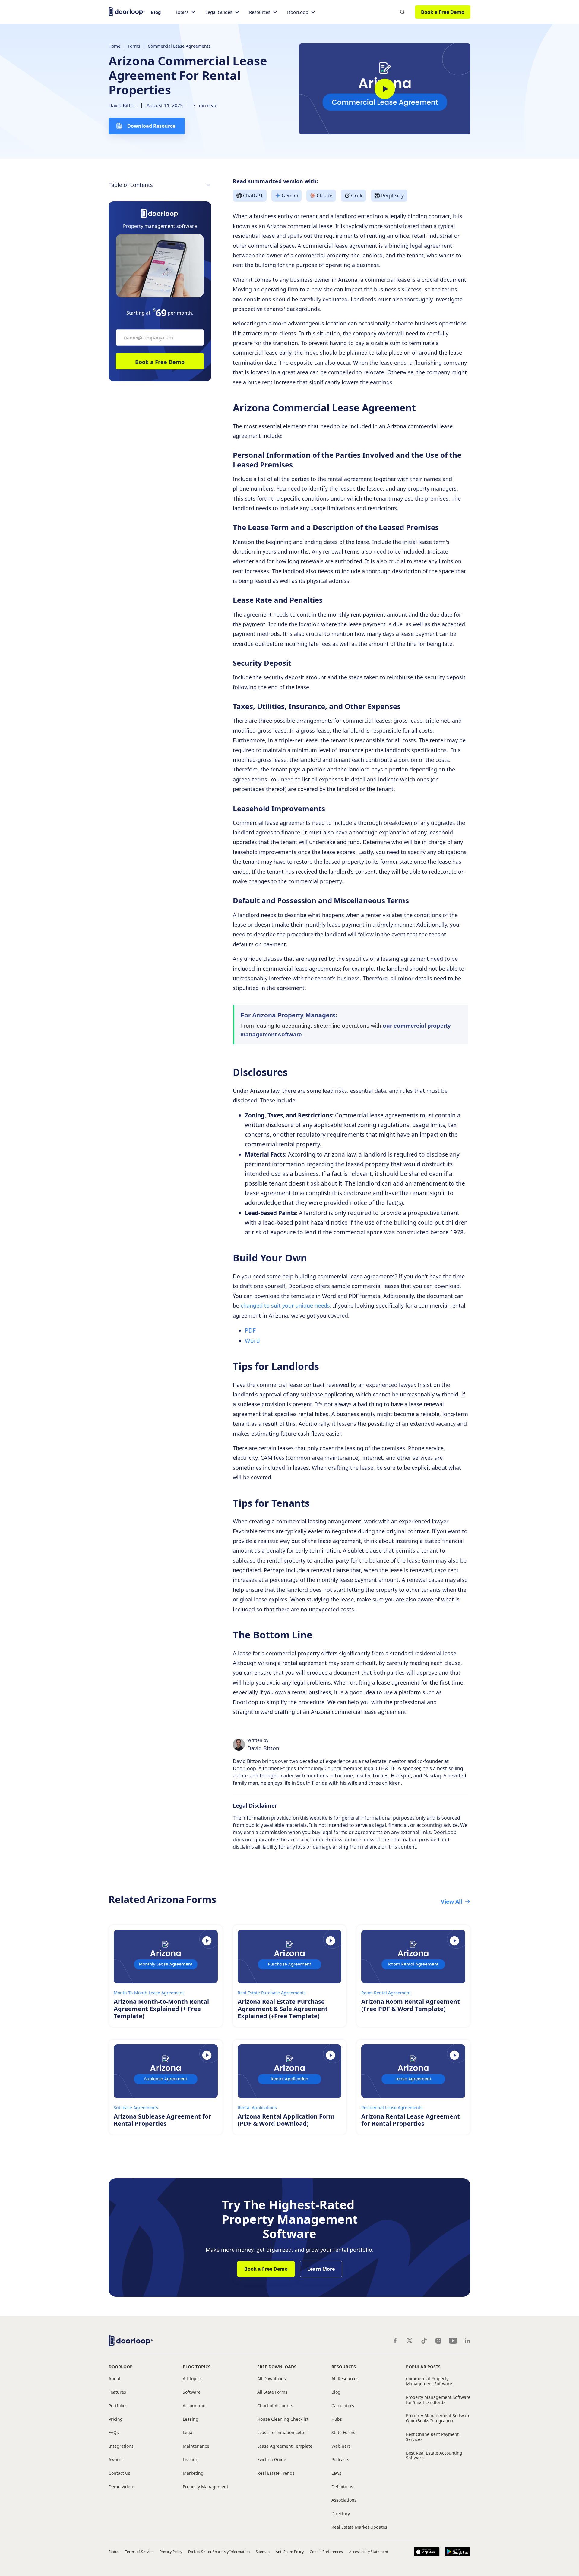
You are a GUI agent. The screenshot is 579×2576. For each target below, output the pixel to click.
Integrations (121, 2446)
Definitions (342, 2487)
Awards (116, 2460)
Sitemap (263, 2552)
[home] (127, 11)
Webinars (341, 2446)
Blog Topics (197, 2367)
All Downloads (272, 2379)
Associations (344, 2500)
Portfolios (118, 2406)
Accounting (194, 2406)
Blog (156, 12)
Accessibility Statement (369, 2552)
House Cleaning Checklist (283, 2419)
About (115, 2379)
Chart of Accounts (275, 2406)
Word (252, 1341)
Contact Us (119, 2473)
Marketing (193, 2473)
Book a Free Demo (443, 12)
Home (114, 46)
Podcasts (340, 2460)
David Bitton (123, 105)
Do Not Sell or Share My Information (219, 2552)
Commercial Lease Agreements (179, 46)
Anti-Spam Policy (290, 2552)
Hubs (337, 2419)
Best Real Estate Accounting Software (434, 2456)
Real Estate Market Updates (359, 2527)
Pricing (116, 2419)
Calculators (343, 2406)
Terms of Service (139, 2552)
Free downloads (277, 2367)
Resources (344, 2367)
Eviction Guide (272, 2460)
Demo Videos (122, 2487)
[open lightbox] (385, 89)
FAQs (114, 2433)
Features (117, 2392)
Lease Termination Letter (282, 2433)
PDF (250, 1330)
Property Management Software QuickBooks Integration (438, 2418)
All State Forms (272, 2392)
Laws (336, 2473)
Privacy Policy (171, 2552)
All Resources (345, 2379)
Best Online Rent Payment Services (432, 2437)
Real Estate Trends (276, 2473)
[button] (186, 12)
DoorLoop (121, 2367)
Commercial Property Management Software (429, 2381)
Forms (134, 46)
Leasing (191, 2419)
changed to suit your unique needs (285, 1305)
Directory (341, 2514)
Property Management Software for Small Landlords (438, 2400)
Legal (188, 2433)
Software (192, 2392)
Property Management (206, 2487)
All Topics (192, 2379)
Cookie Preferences (326, 2552)
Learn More (321, 2269)
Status (114, 2552)
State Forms (343, 2433)
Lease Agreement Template (285, 2446)
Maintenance (196, 2446)
